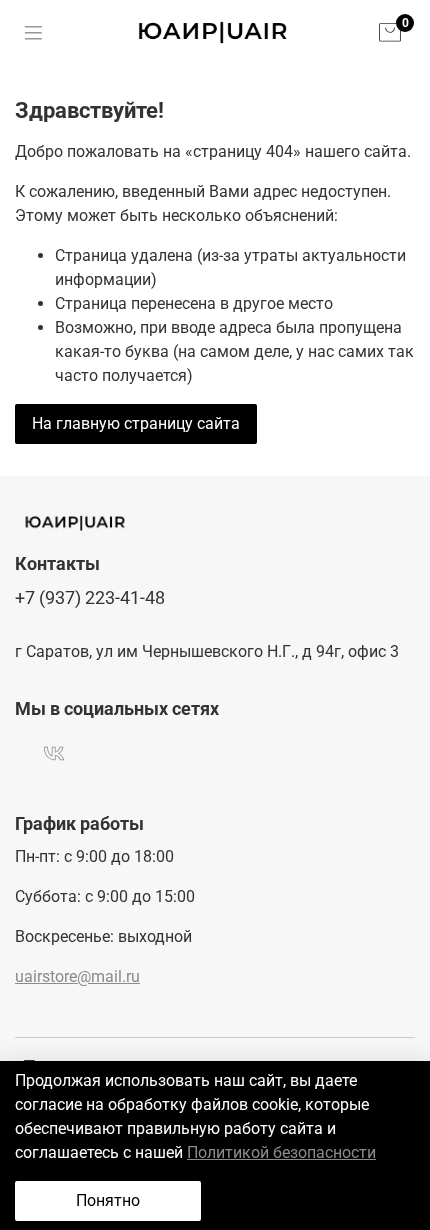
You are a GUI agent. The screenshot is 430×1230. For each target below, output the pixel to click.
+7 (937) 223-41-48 (90, 598)
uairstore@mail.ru (77, 976)
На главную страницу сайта (136, 423)
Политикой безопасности (281, 1152)
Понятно (108, 1200)
